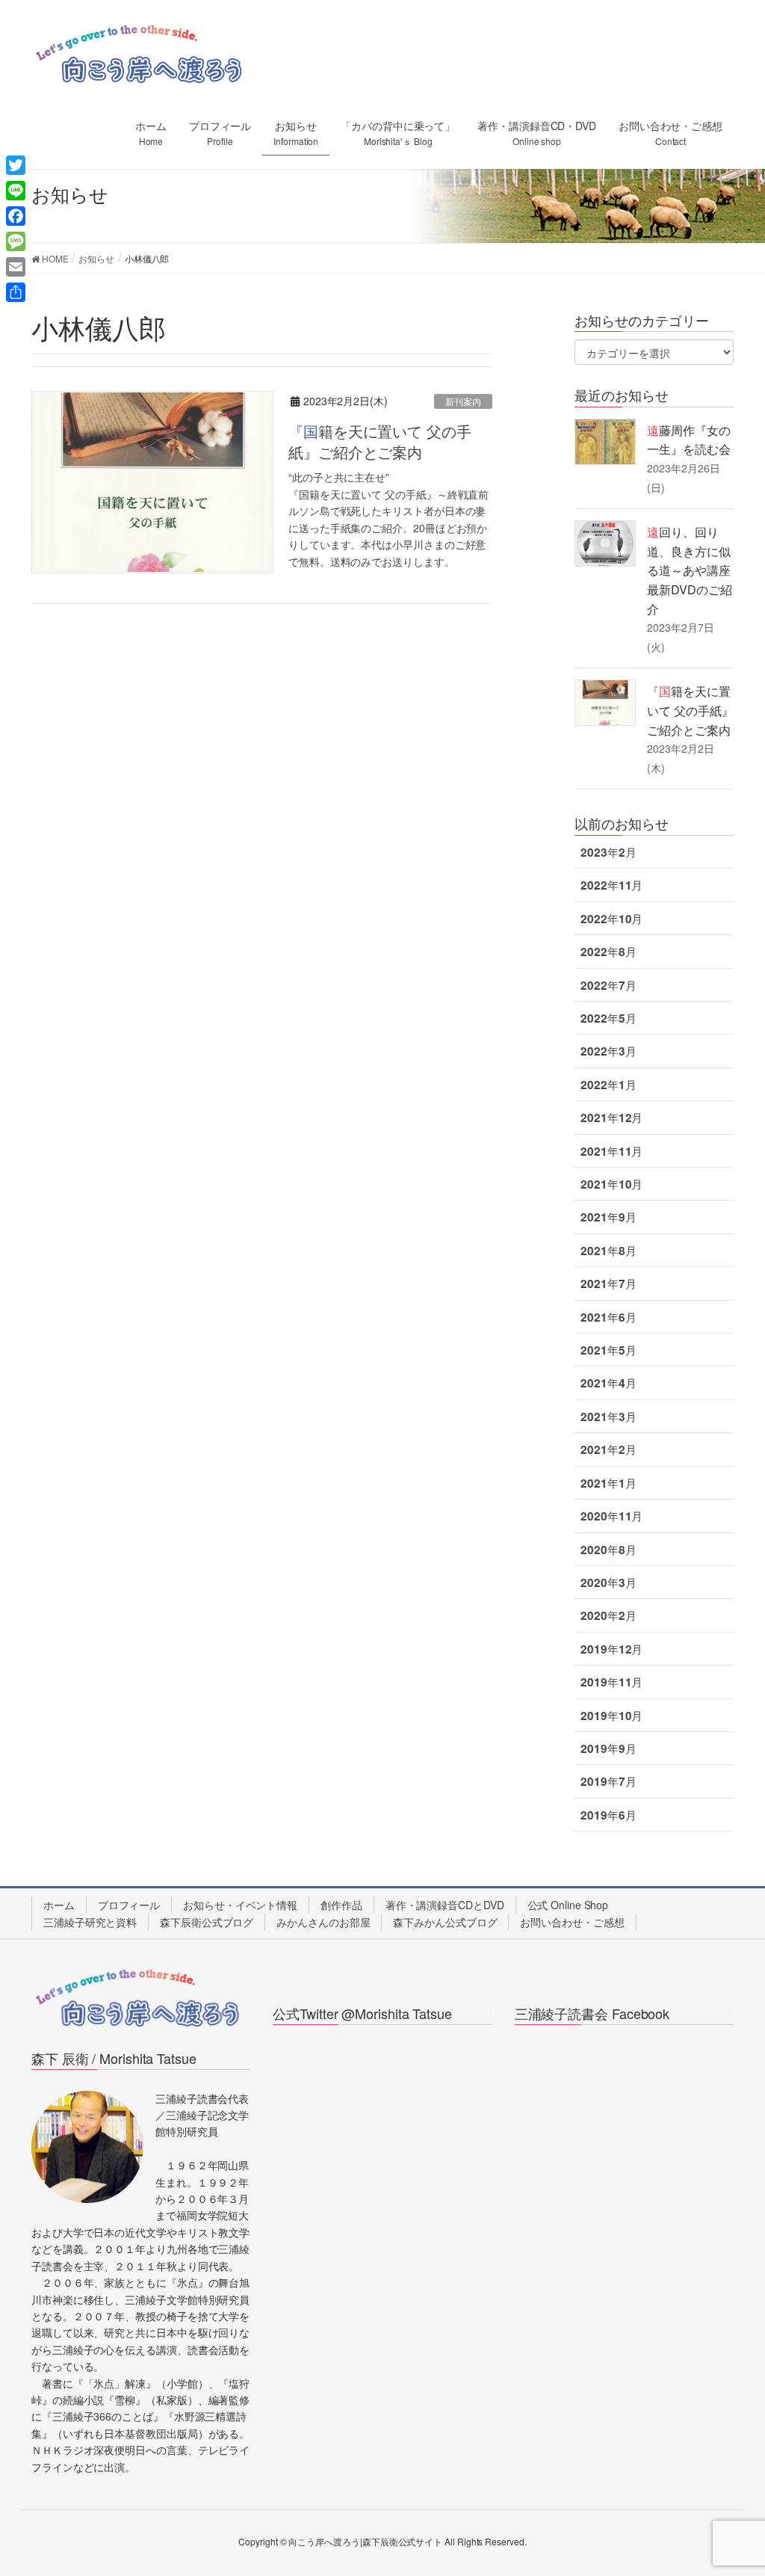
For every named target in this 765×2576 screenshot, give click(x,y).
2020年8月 (608, 1550)
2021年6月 (608, 1317)
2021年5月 (608, 1350)
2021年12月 (611, 1118)
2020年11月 (611, 1516)
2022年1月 (608, 1085)
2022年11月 (611, 885)
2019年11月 (611, 1682)
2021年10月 (611, 1184)
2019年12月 (611, 1649)
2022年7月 (608, 985)
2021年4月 (608, 1383)
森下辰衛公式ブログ (207, 1922)
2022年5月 (608, 1018)
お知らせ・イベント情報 (240, 1905)
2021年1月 (608, 1483)
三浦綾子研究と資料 (90, 1922)
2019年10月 (611, 1716)
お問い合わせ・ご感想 (572, 1922)
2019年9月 (608, 1748)
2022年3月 (608, 1051)
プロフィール (129, 1905)
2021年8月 (608, 1251)
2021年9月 (608, 1217)
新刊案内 (463, 401)
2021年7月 (608, 1284)
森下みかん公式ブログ (445, 1922)
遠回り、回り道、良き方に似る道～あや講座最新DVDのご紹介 (689, 570)
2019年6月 (608, 1815)
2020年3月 (608, 1583)
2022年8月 (608, 952)
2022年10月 (611, 919)
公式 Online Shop (568, 1905)
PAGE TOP (732, 2485)
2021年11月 (611, 1151)
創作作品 (341, 1905)
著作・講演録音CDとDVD (445, 1905)
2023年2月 (608, 852)
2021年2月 (608, 1449)
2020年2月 (608, 1615)
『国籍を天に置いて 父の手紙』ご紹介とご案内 (380, 441)
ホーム (59, 1905)
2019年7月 (608, 1781)
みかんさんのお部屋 (323, 1922)
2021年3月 (608, 1417)
